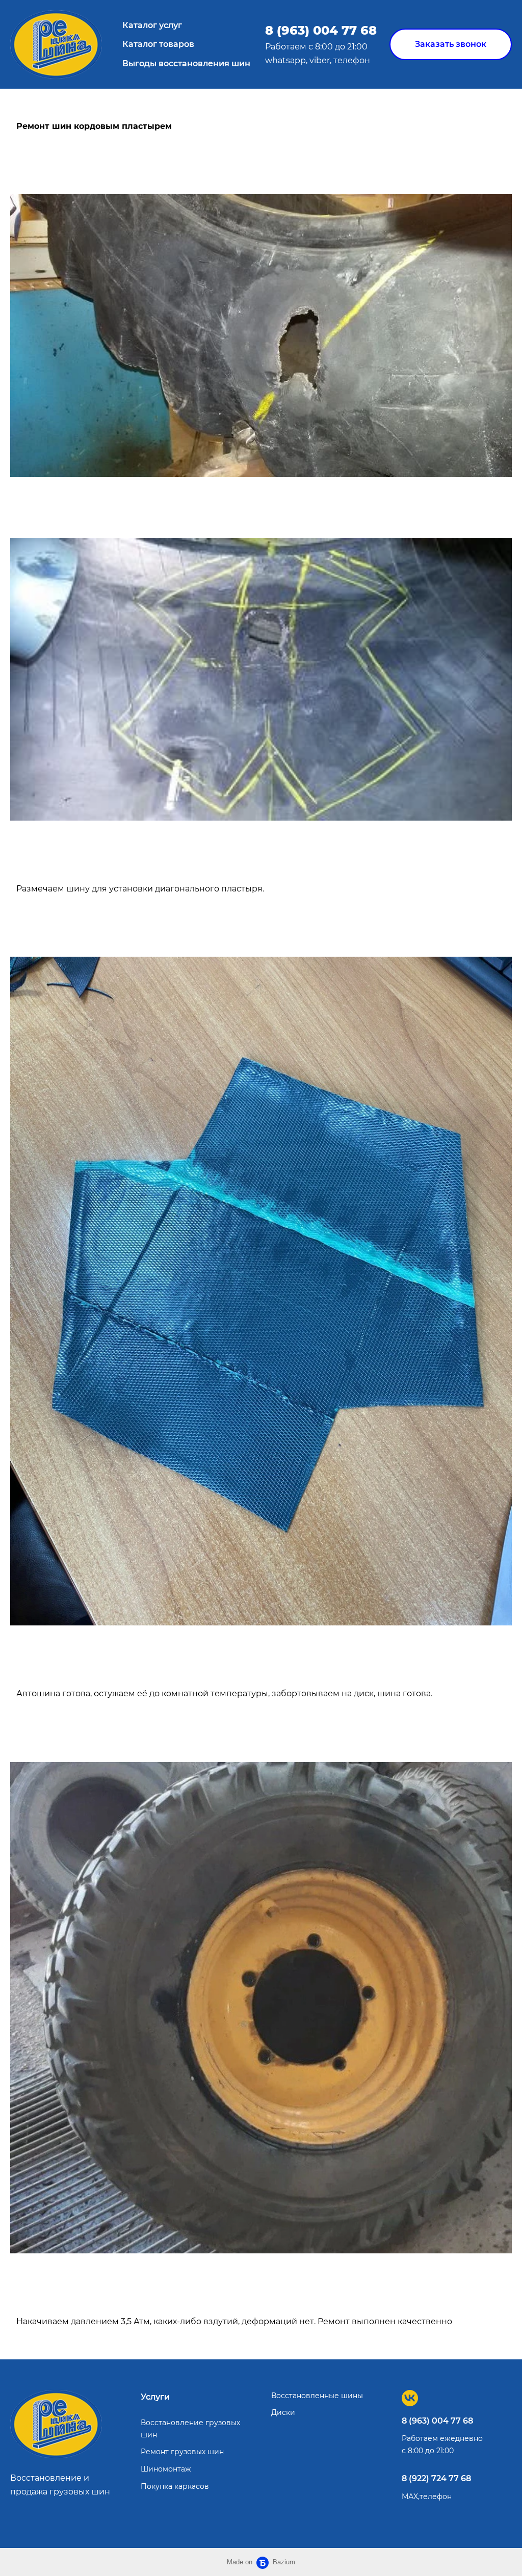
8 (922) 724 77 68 (436, 2478)
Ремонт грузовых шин (182, 2452)
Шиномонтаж (166, 2469)
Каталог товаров (158, 44)
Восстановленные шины (317, 2396)
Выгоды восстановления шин (186, 63)
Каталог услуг (152, 25)
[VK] (410, 2398)
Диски (283, 2412)
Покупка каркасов (175, 2486)
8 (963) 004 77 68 (321, 30)
